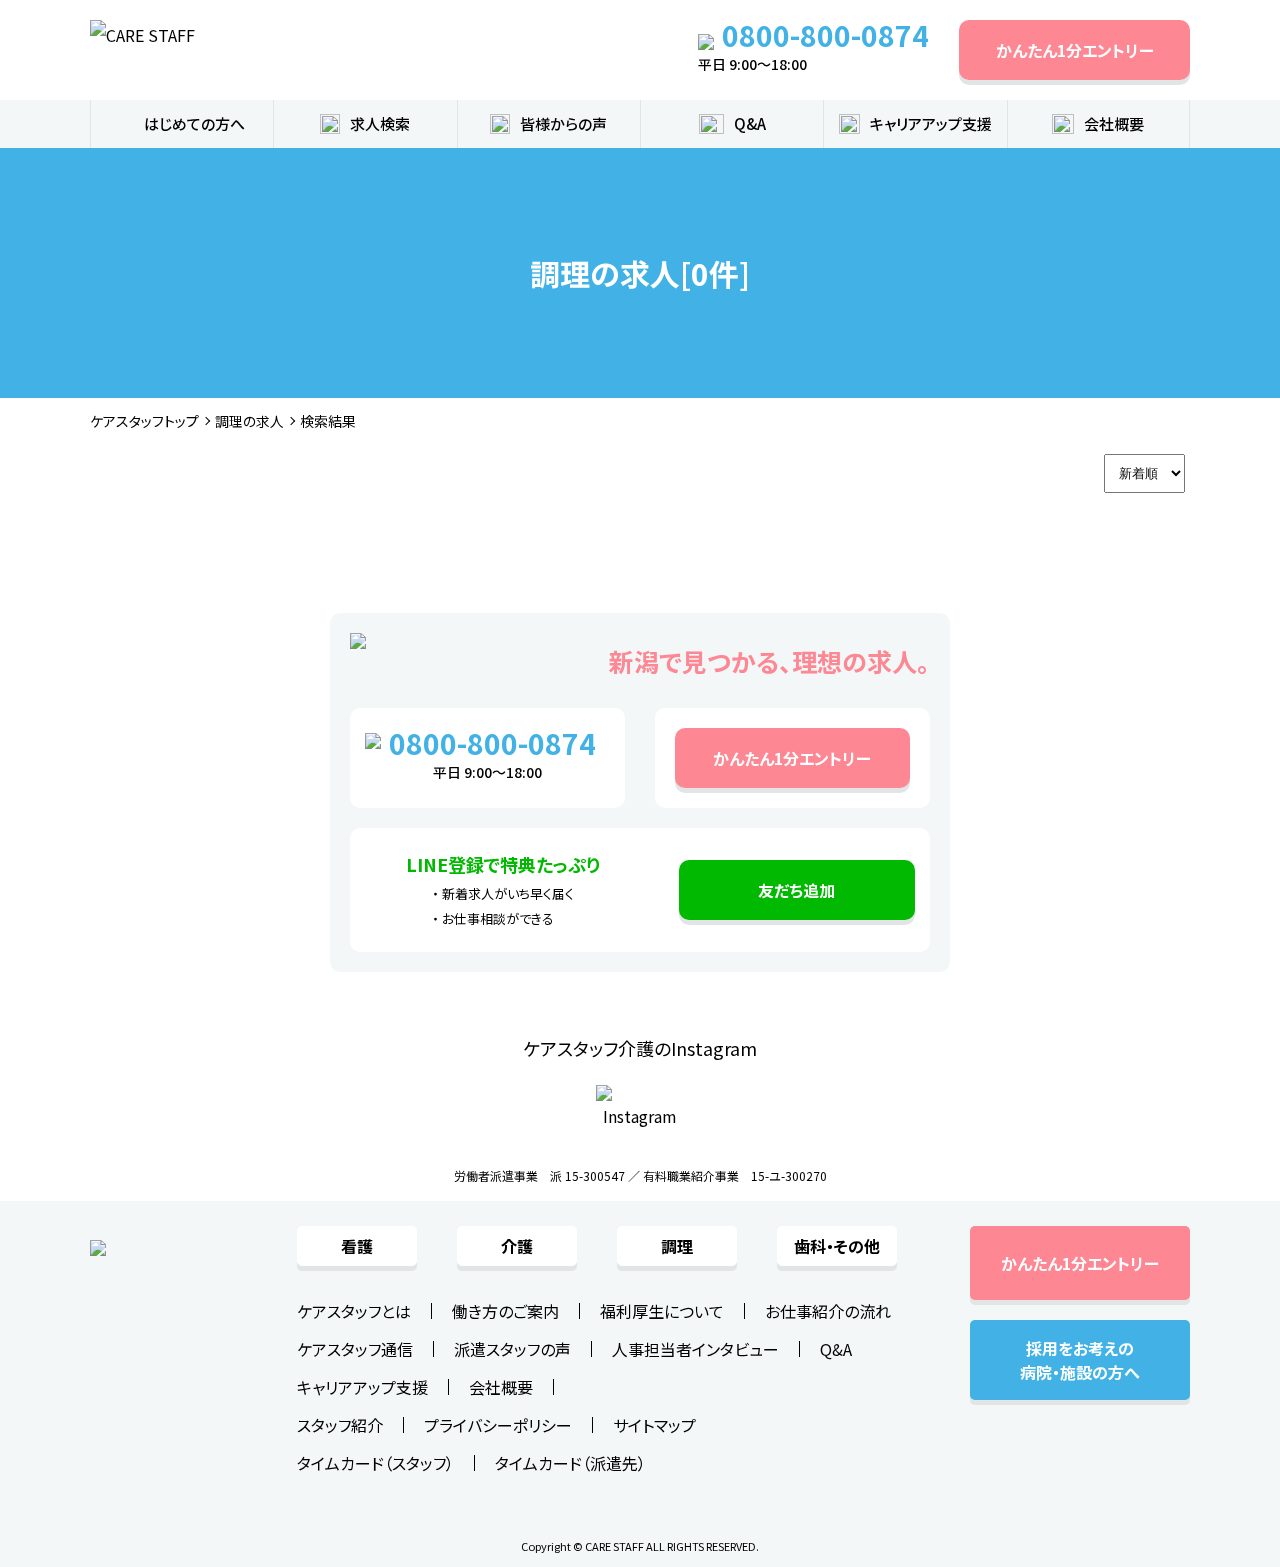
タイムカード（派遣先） (570, 1463)
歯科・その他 (837, 1246)
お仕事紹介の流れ (828, 1311)
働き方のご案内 (505, 1311)
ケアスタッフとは (354, 1311)
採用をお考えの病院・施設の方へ (1080, 1360)
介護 (517, 1246)
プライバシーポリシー (498, 1425)
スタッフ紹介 (340, 1425)
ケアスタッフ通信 (355, 1349)
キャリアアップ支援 (931, 123)
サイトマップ (654, 1425)
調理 (677, 1246)
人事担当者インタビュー (695, 1349)
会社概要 (501, 1387)
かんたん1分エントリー (1075, 50)
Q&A (750, 123)
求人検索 (380, 123)
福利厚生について (662, 1311)
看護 (357, 1246)
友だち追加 (796, 890)
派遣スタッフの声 (512, 1349)
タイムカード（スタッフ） (375, 1463)
